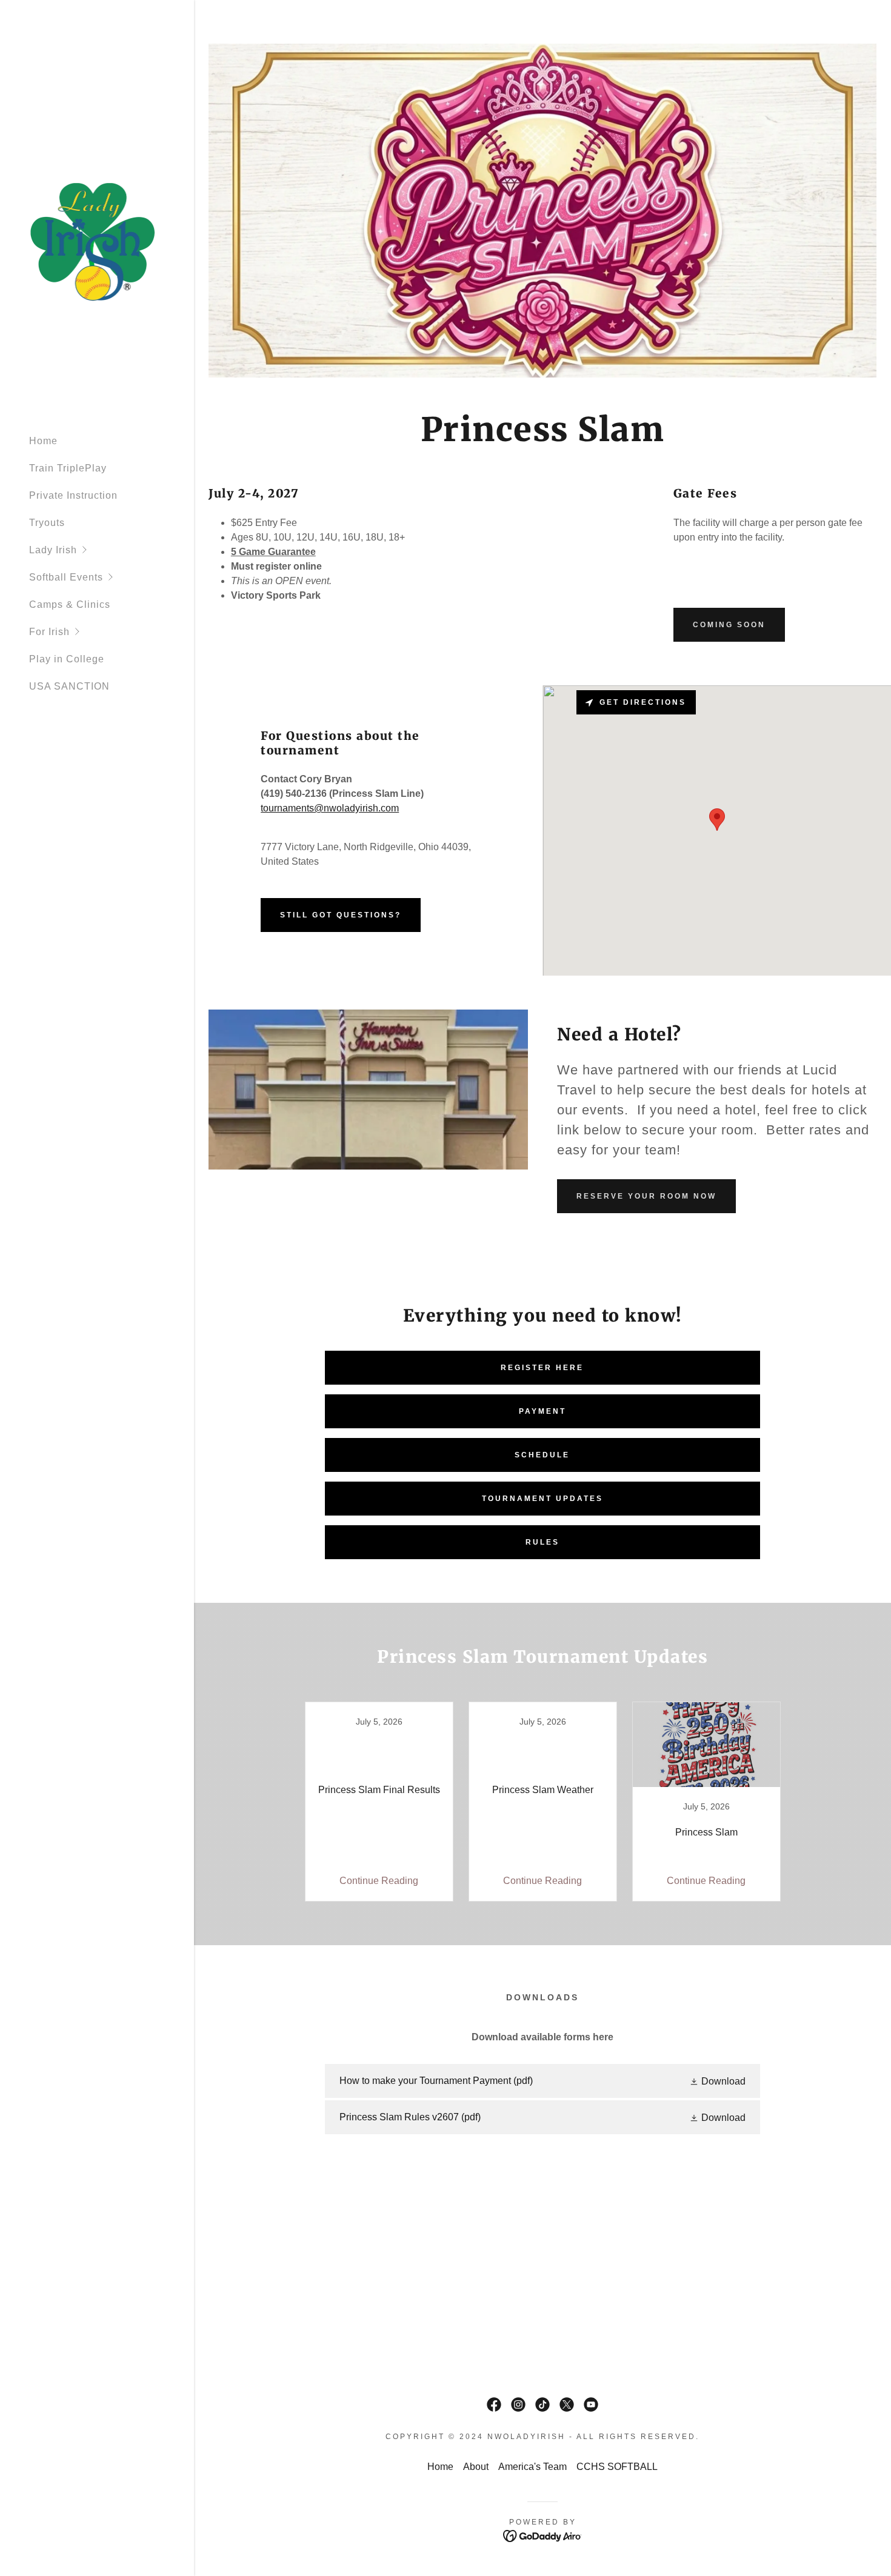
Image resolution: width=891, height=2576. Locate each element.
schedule (542, 1455)
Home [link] (43, 441)
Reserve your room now (646, 1196)
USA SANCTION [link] (69, 686)
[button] (112, 550)
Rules (542, 1542)
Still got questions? (341, 915)
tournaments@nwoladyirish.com (330, 808)
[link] (93, 241)
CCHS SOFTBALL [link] (617, 2467)
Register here (542, 1368)
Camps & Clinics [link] (70, 604)
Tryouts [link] (47, 523)
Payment (542, 1411)
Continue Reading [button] (379, 1881)
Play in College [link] (67, 659)
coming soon (729, 625)
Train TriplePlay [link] (68, 468)
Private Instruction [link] (73, 495)
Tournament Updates (542, 1499)
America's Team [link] (532, 2467)
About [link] (476, 2467)
